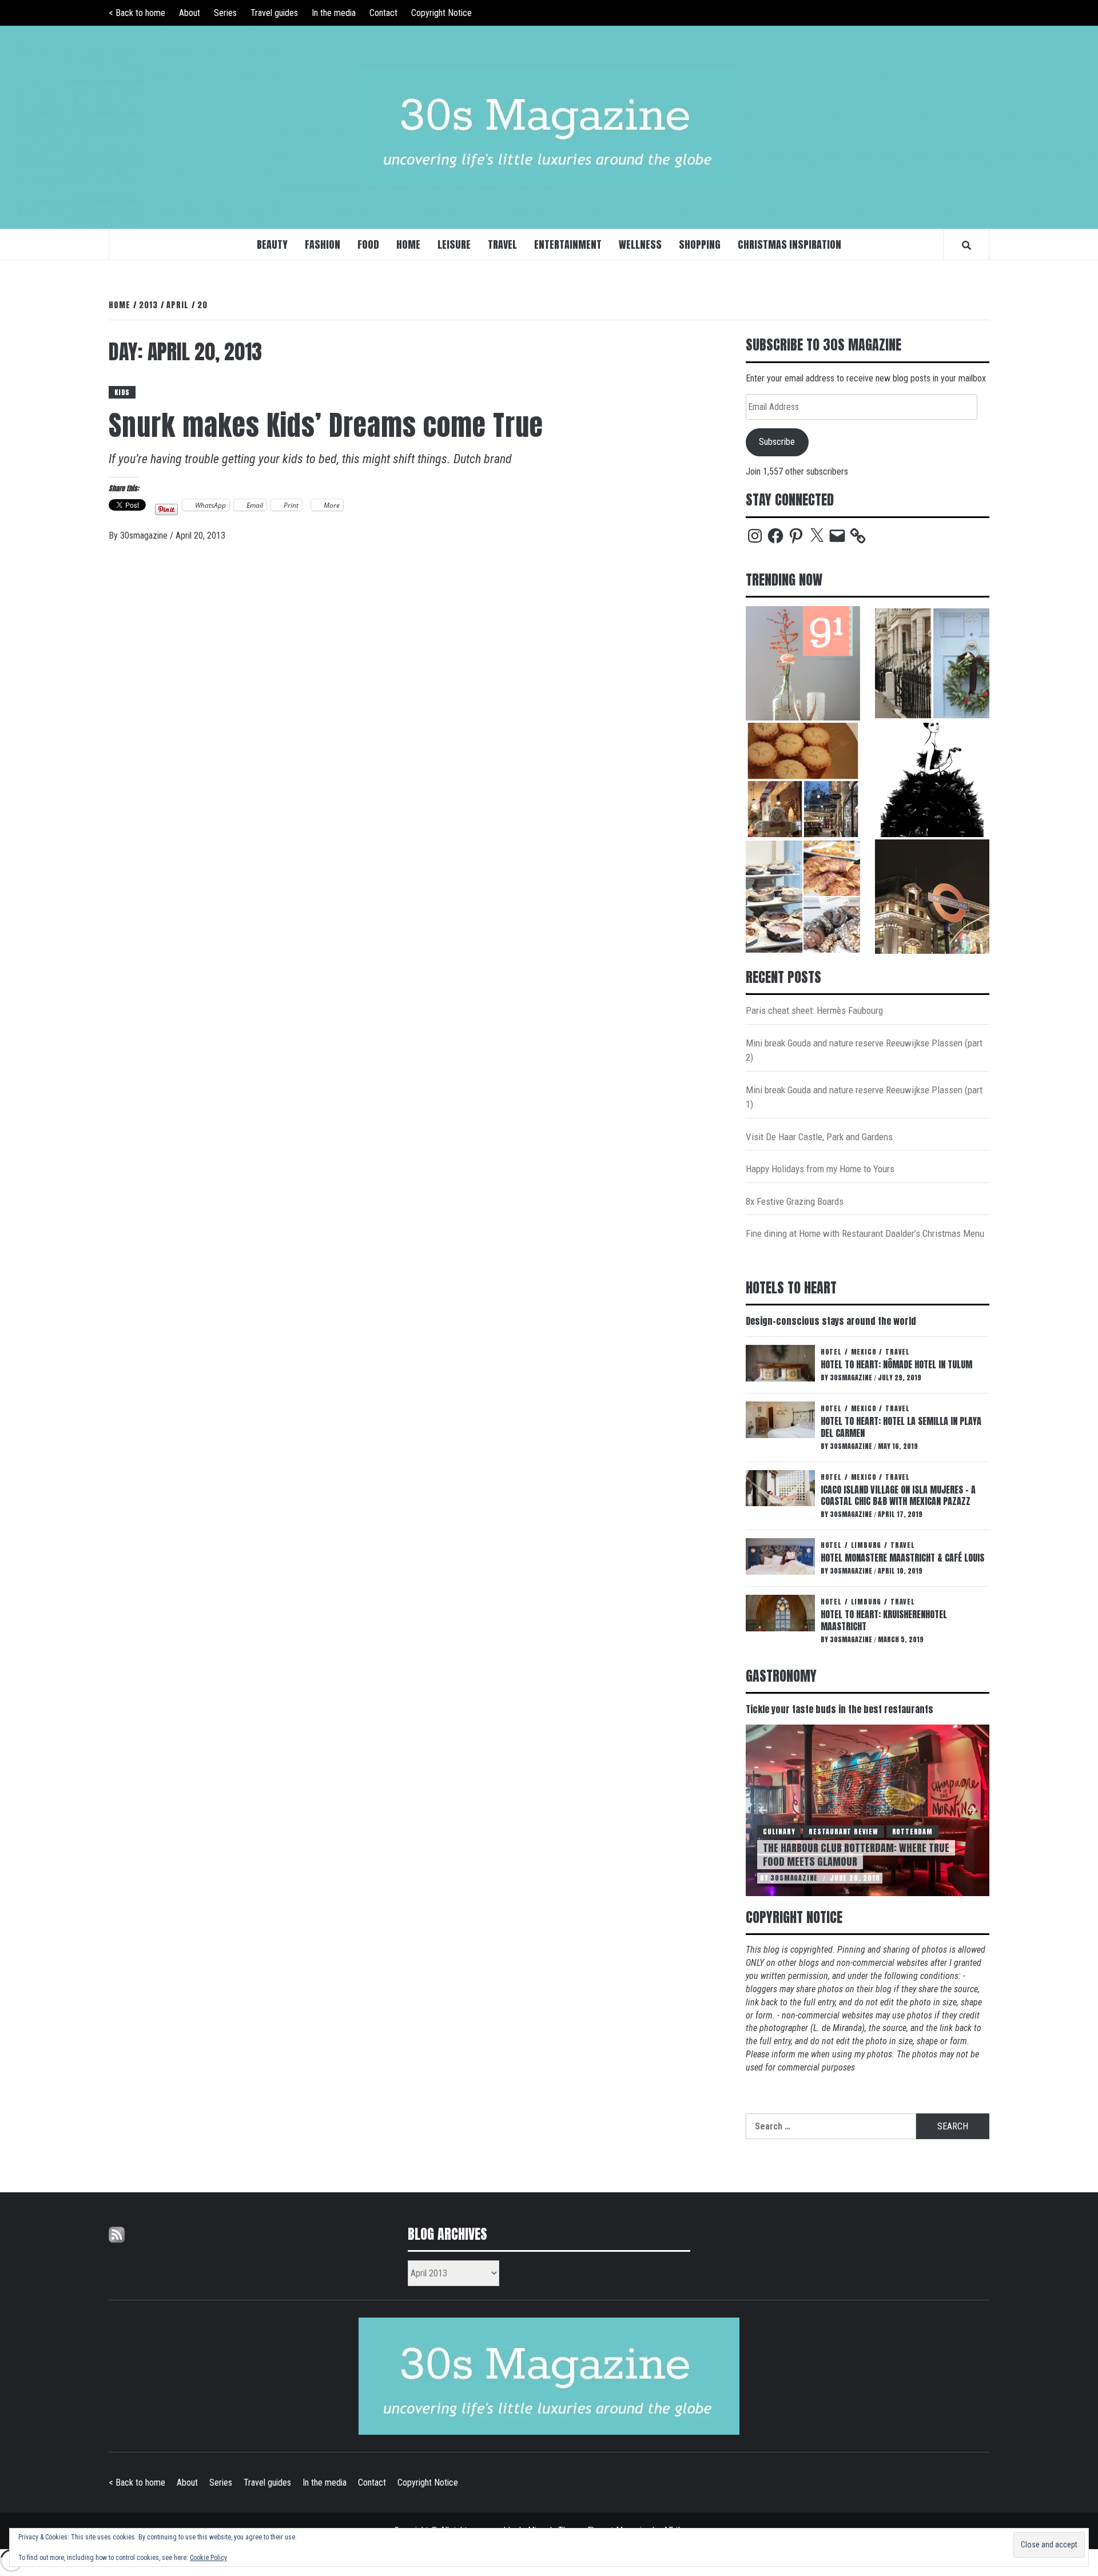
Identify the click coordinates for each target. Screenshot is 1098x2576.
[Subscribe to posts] (117, 2234)
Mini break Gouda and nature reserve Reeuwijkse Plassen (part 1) (864, 1097)
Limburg (866, 1545)
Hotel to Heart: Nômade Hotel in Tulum (896, 1364)
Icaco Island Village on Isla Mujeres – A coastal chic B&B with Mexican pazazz (898, 1496)
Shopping (700, 244)
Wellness (640, 244)
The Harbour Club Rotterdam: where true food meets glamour (856, 1854)
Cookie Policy (208, 2558)
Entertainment (568, 244)
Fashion (323, 244)
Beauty (272, 244)
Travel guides (274, 13)
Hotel (831, 1352)
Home (408, 244)
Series (225, 13)
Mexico (864, 1352)
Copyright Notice (441, 13)
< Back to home (137, 13)
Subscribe (777, 442)
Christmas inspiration (789, 244)
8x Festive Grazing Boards (795, 1201)
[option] (868, 1810)
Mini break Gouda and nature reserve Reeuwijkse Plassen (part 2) (864, 1050)
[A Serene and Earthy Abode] (803, 663)
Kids (122, 392)
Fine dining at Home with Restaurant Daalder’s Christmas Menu (865, 1233)
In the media (334, 13)
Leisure (454, 244)
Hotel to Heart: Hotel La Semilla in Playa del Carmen (901, 1427)
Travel (502, 244)
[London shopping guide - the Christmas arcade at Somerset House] (932, 663)
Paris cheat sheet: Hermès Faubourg (814, 1010)
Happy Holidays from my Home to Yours (820, 1169)
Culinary (779, 1832)
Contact (383, 13)
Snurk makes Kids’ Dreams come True (326, 425)
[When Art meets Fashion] (932, 780)
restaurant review (844, 1832)
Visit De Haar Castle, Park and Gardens (819, 1137)
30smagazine (145, 535)
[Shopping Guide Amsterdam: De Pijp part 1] (803, 897)
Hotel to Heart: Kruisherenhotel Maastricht (884, 1620)
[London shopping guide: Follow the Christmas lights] (932, 897)
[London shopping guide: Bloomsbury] (803, 780)
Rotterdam (912, 1832)
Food (368, 244)
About (190, 13)
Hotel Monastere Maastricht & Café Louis (902, 1558)
